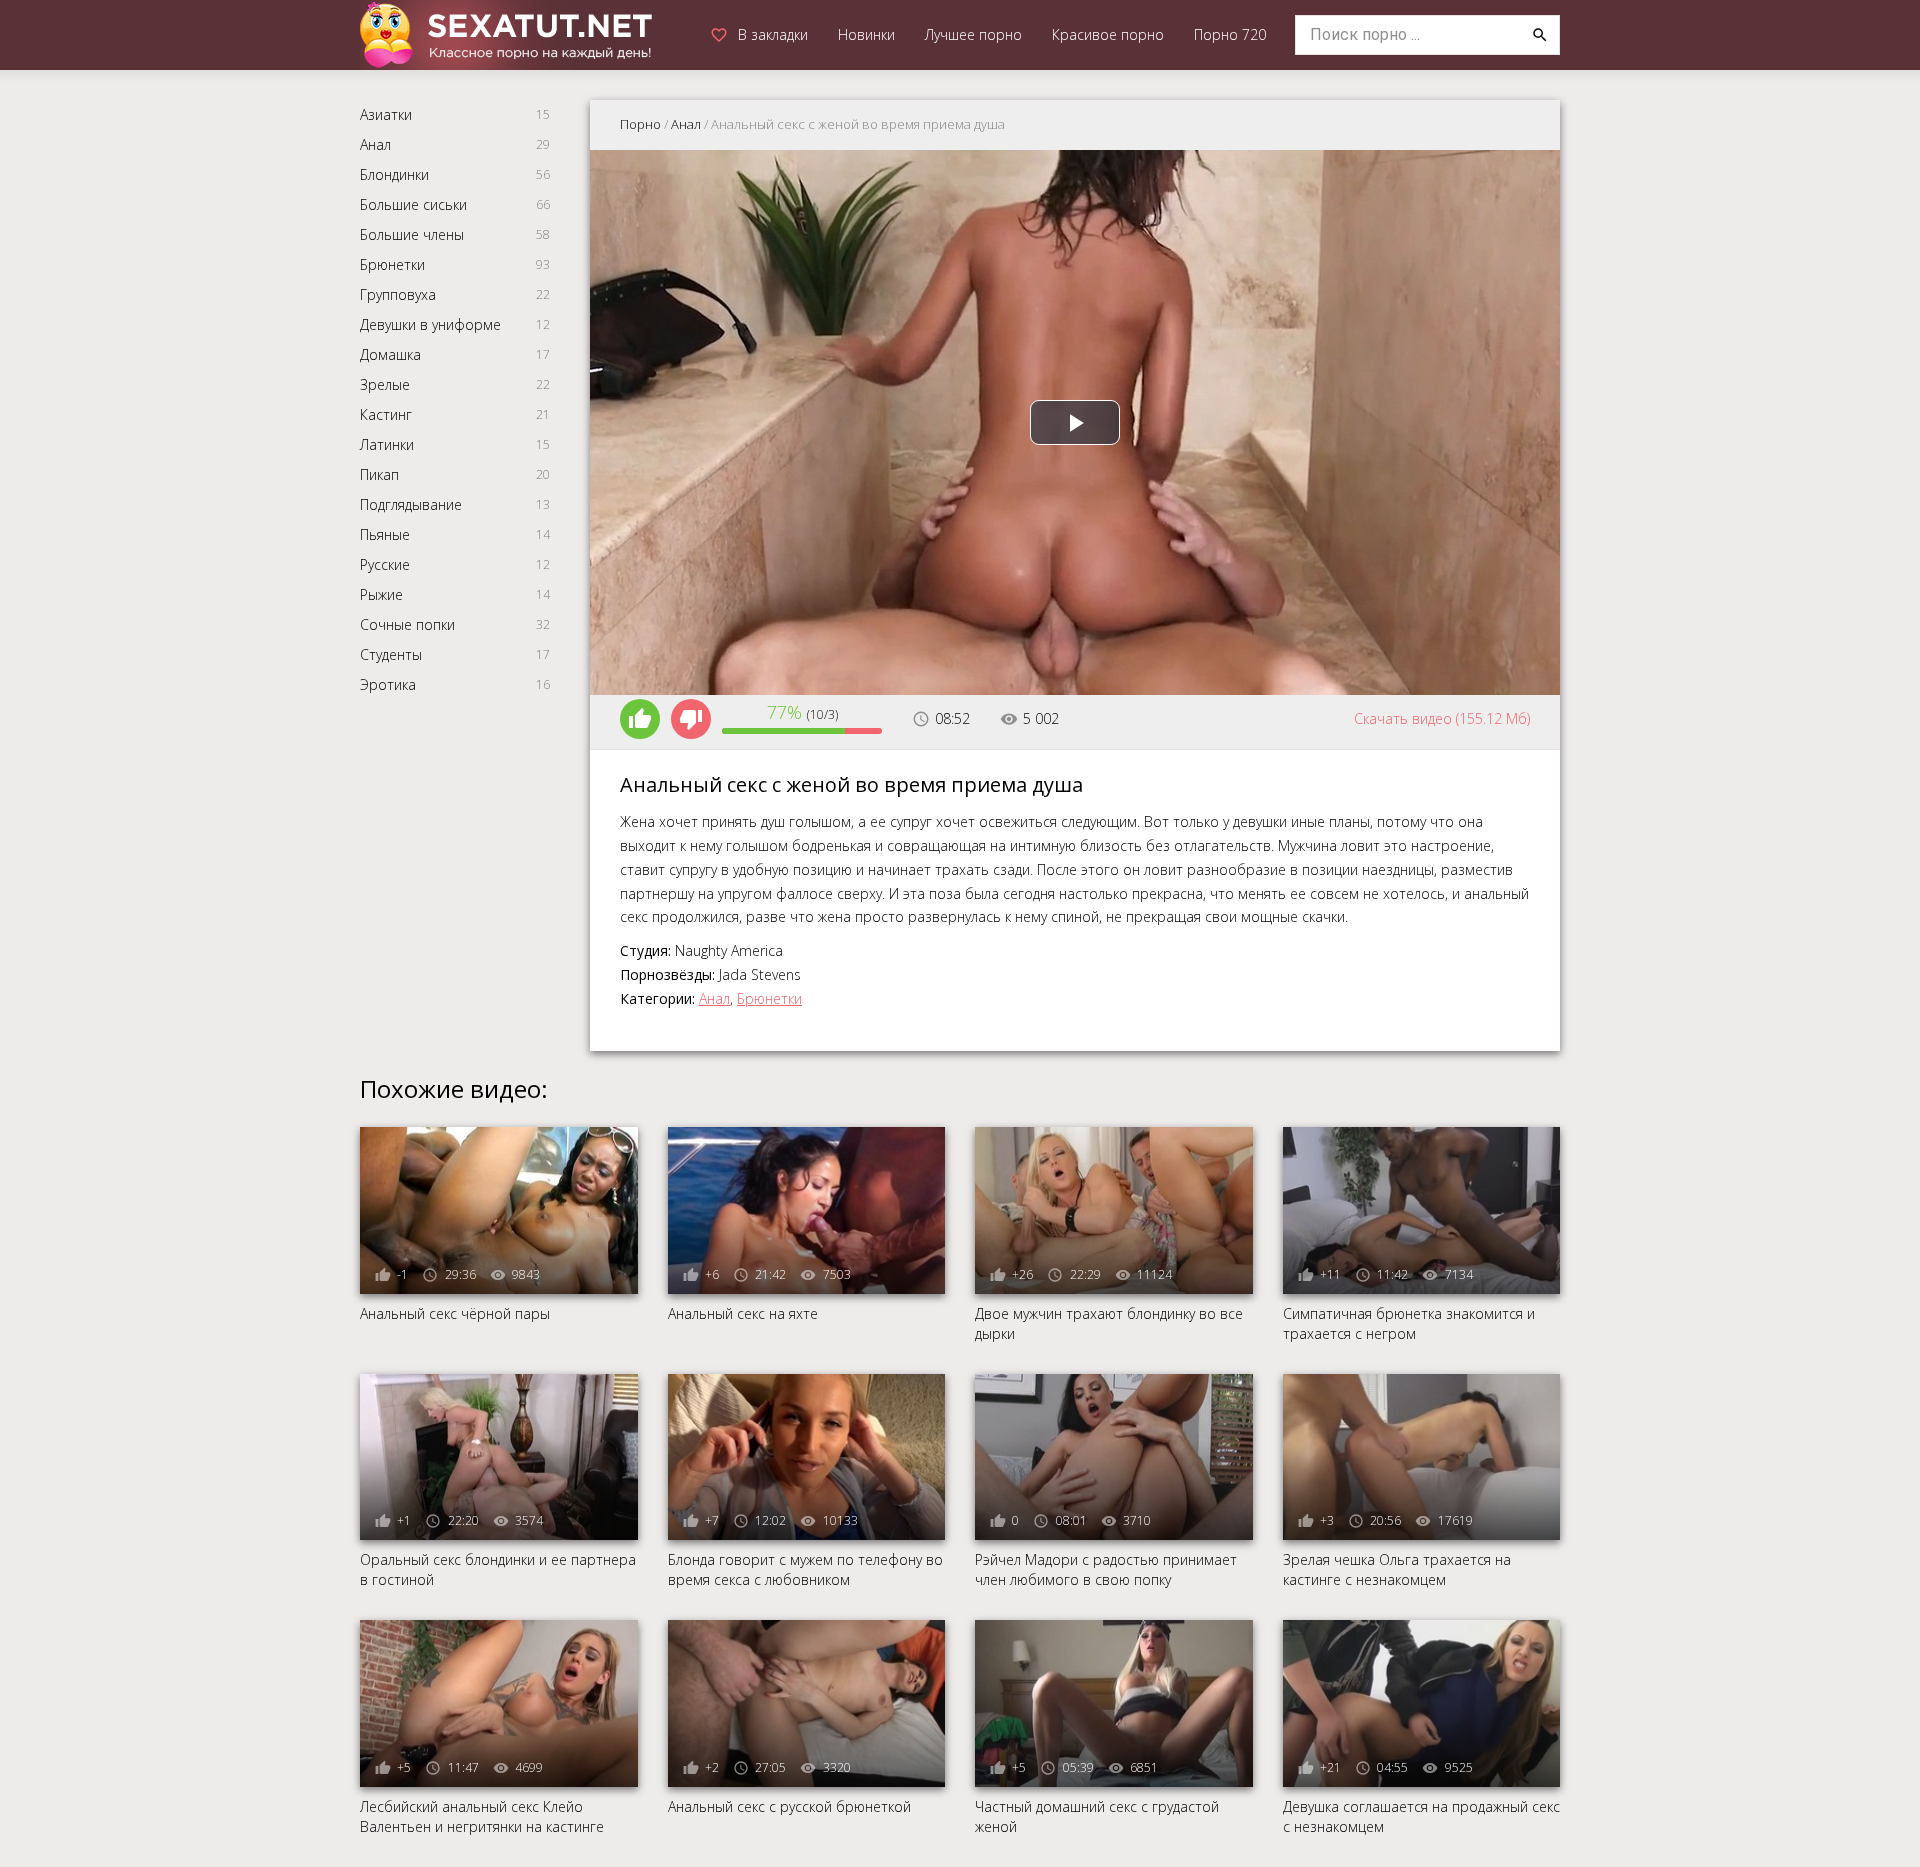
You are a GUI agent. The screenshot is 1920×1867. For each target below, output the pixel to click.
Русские (385, 564)
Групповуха (398, 294)
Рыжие (381, 594)
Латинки (387, 444)
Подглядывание (411, 504)
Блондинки (394, 174)
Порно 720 (1230, 34)
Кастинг (386, 414)
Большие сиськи (413, 204)
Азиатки (386, 114)
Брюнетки (392, 264)
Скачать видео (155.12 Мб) (1442, 718)
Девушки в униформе (430, 324)
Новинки (866, 34)
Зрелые (385, 384)
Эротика (388, 684)
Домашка (390, 354)
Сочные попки (407, 624)
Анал (375, 144)
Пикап (379, 474)
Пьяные (385, 534)
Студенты (391, 654)
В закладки (773, 34)
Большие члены (412, 234)
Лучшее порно (973, 34)
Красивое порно (1108, 34)
